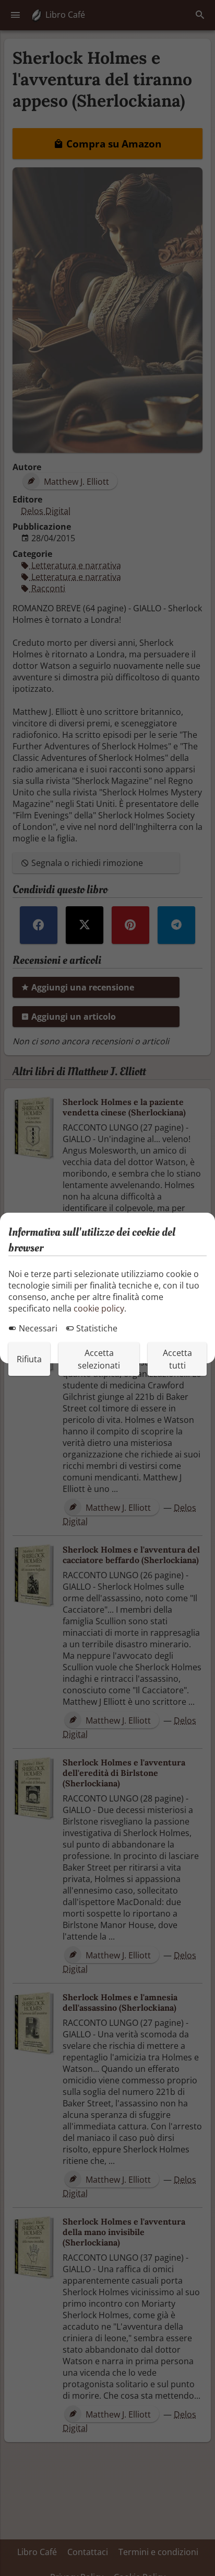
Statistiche (96, 1328)
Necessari (37, 1328)
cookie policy (99, 1308)
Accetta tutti (177, 1359)
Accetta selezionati (99, 1359)
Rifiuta (29, 1359)
